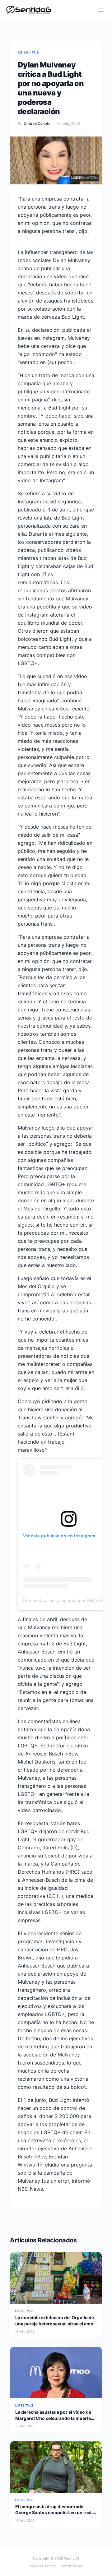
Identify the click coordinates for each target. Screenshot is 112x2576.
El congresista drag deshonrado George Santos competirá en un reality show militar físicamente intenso (56, 2513)
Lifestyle (28, 52)
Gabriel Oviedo (37, 124)
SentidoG (72, 2558)
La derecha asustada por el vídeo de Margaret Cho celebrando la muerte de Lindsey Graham (53, 2418)
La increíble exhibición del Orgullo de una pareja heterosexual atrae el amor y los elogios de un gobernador (55, 2324)
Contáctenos (71, 2566)
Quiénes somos (43, 2566)
